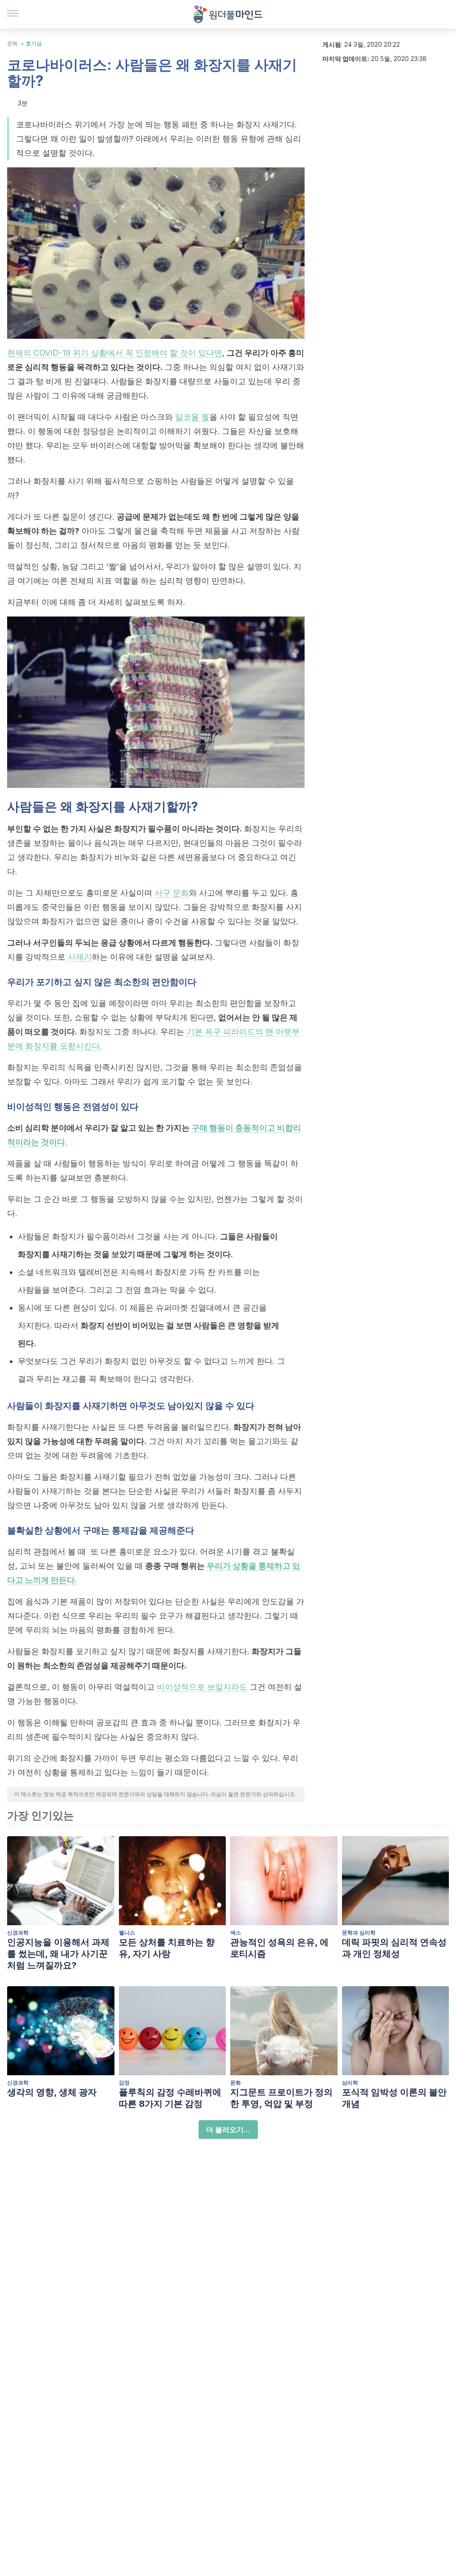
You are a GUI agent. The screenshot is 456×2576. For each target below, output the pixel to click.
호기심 (34, 43)
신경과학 (18, 1933)
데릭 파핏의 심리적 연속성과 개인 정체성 (394, 1948)
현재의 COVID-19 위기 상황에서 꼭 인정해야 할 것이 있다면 (115, 353)
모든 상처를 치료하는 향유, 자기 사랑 (167, 1948)
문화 (12, 43)
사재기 (80, 957)
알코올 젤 (192, 417)
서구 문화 (172, 893)
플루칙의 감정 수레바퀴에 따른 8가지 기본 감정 (170, 2098)
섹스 (236, 1933)
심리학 (350, 2083)
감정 (124, 2083)
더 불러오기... (228, 2130)
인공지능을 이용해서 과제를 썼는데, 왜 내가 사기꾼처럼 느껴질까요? (58, 1954)
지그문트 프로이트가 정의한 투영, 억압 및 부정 (281, 2098)
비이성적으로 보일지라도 (202, 1687)
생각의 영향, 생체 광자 (52, 2092)
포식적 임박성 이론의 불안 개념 (394, 2098)
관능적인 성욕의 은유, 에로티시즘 (279, 1948)
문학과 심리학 (359, 1933)
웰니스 (127, 1933)
